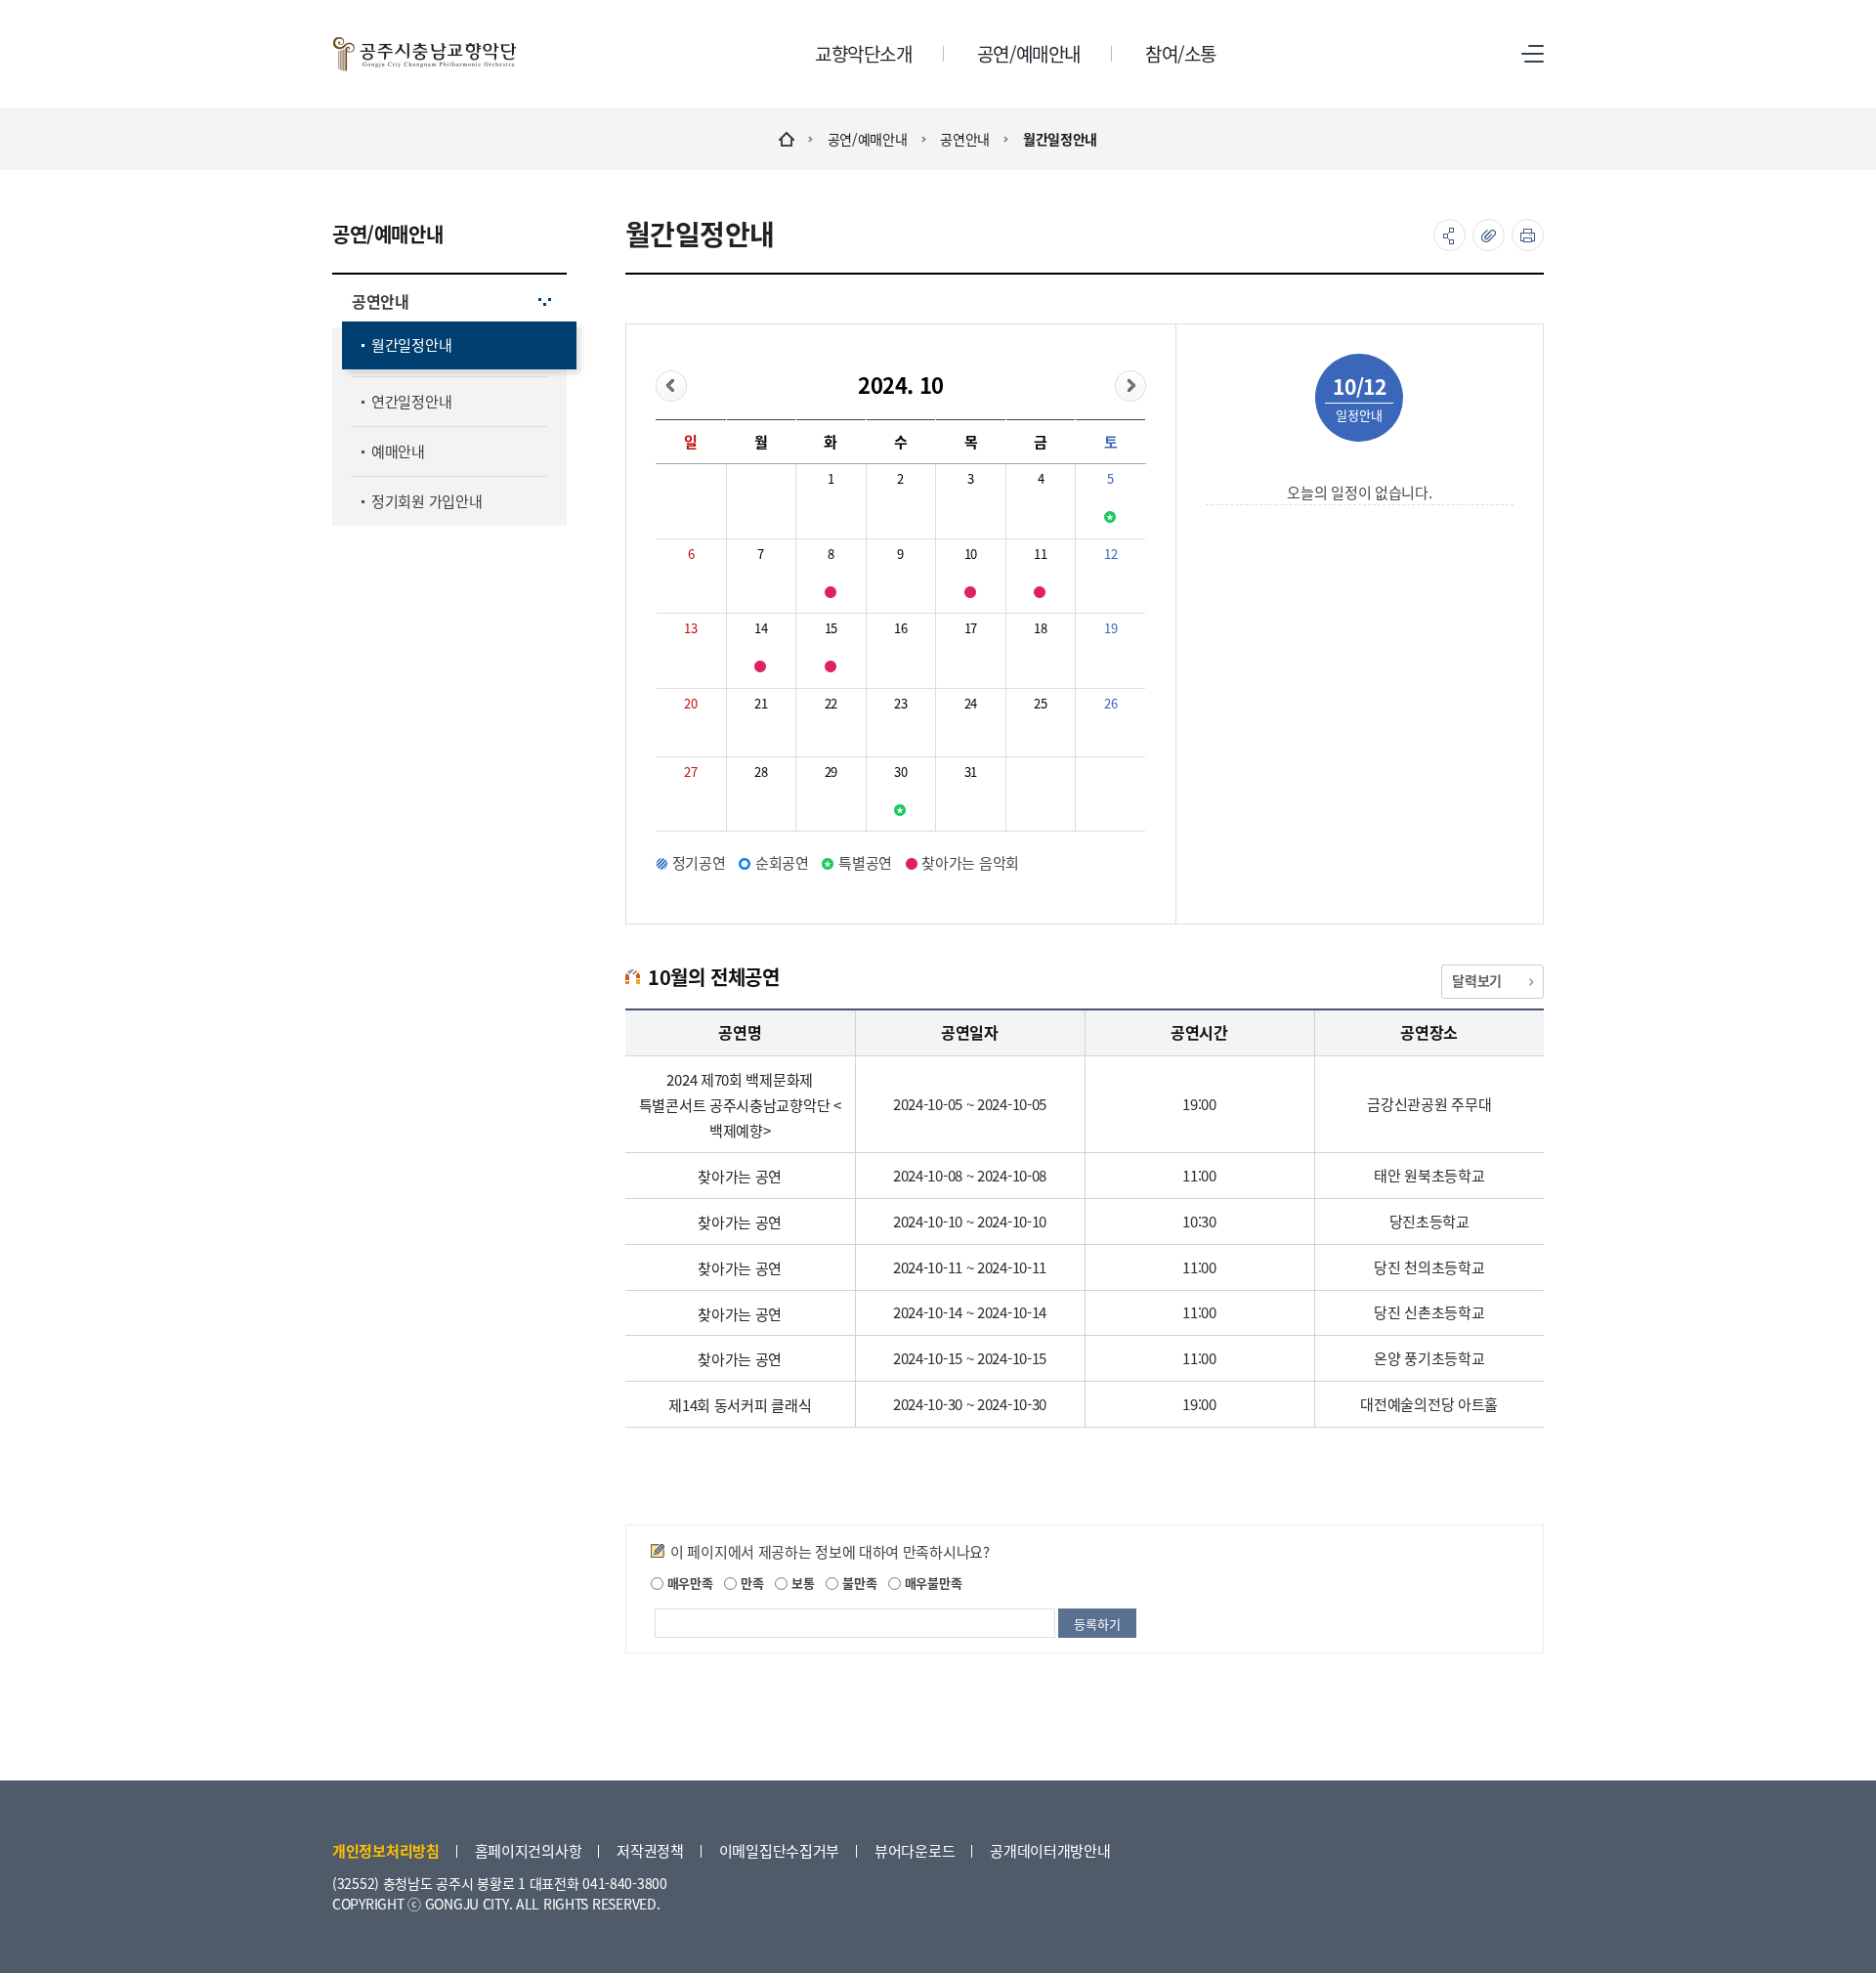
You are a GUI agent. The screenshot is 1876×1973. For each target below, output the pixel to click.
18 (1040, 628)
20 (690, 703)
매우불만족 (931, 1583)
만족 (750, 1583)
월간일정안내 (1060, 139)
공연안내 (965, 139)
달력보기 (1477, 980)
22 (831, 703)
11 (1040, 554)
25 (1040, 703)
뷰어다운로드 (915, 1850)
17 (971, 628)
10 (971, 554)
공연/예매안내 (868, 139)
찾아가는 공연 (740, 1176)
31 (971, 772)
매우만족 (688, 1583)
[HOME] (787, 139)
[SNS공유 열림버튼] (1450, 235)
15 (831, 628)
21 (761, 703)
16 (900, 628)
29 (831, 772)
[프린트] (1528, 235)
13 (690, 628)
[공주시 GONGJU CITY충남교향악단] (425, 54)
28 (761, 772)
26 (1110, 703)
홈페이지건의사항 (529, 1850)
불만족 (857, 1583)
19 (1110, 628)
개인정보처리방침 (386, 1850)
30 (900, 772)
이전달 (671, 386)
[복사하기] (1489, 235)
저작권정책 (650, 1850)
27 (690, 772)
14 (761, 628)
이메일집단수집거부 (779, 1850)
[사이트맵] (1533, 54)
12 (1110, 554)
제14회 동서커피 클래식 (740, 1405)
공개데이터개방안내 (1050, 1850)
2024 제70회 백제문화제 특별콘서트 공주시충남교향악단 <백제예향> (740, 1105)
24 (971, 703)
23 (900, 703)
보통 (801, 1583)
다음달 (1130, 386)
